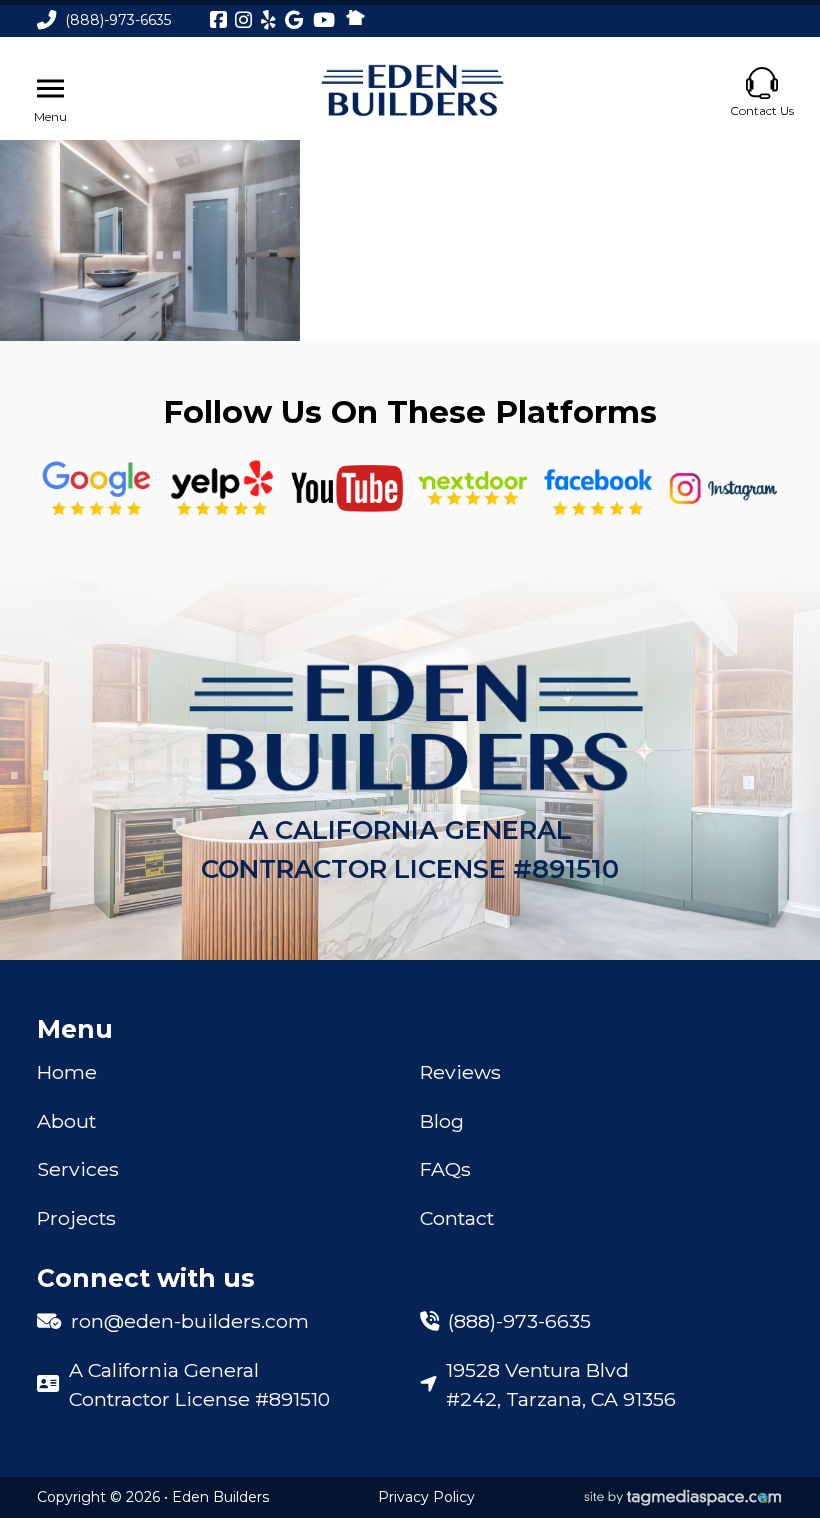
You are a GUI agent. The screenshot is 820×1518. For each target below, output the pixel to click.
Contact (457, 1218)
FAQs (445, 1169)
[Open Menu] (50, 89)
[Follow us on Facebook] (598, 488)
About (66, 1121)
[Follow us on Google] (97, 488)
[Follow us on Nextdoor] (347, 488)
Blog (442, 1121)
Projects (76, 1218)
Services (78, 1169)
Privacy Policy (426, 1497)
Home (67, 1072)
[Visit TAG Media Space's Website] (683, 1498)
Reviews (460, 1072)
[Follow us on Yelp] (222, 488)
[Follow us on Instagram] (724, 488)
